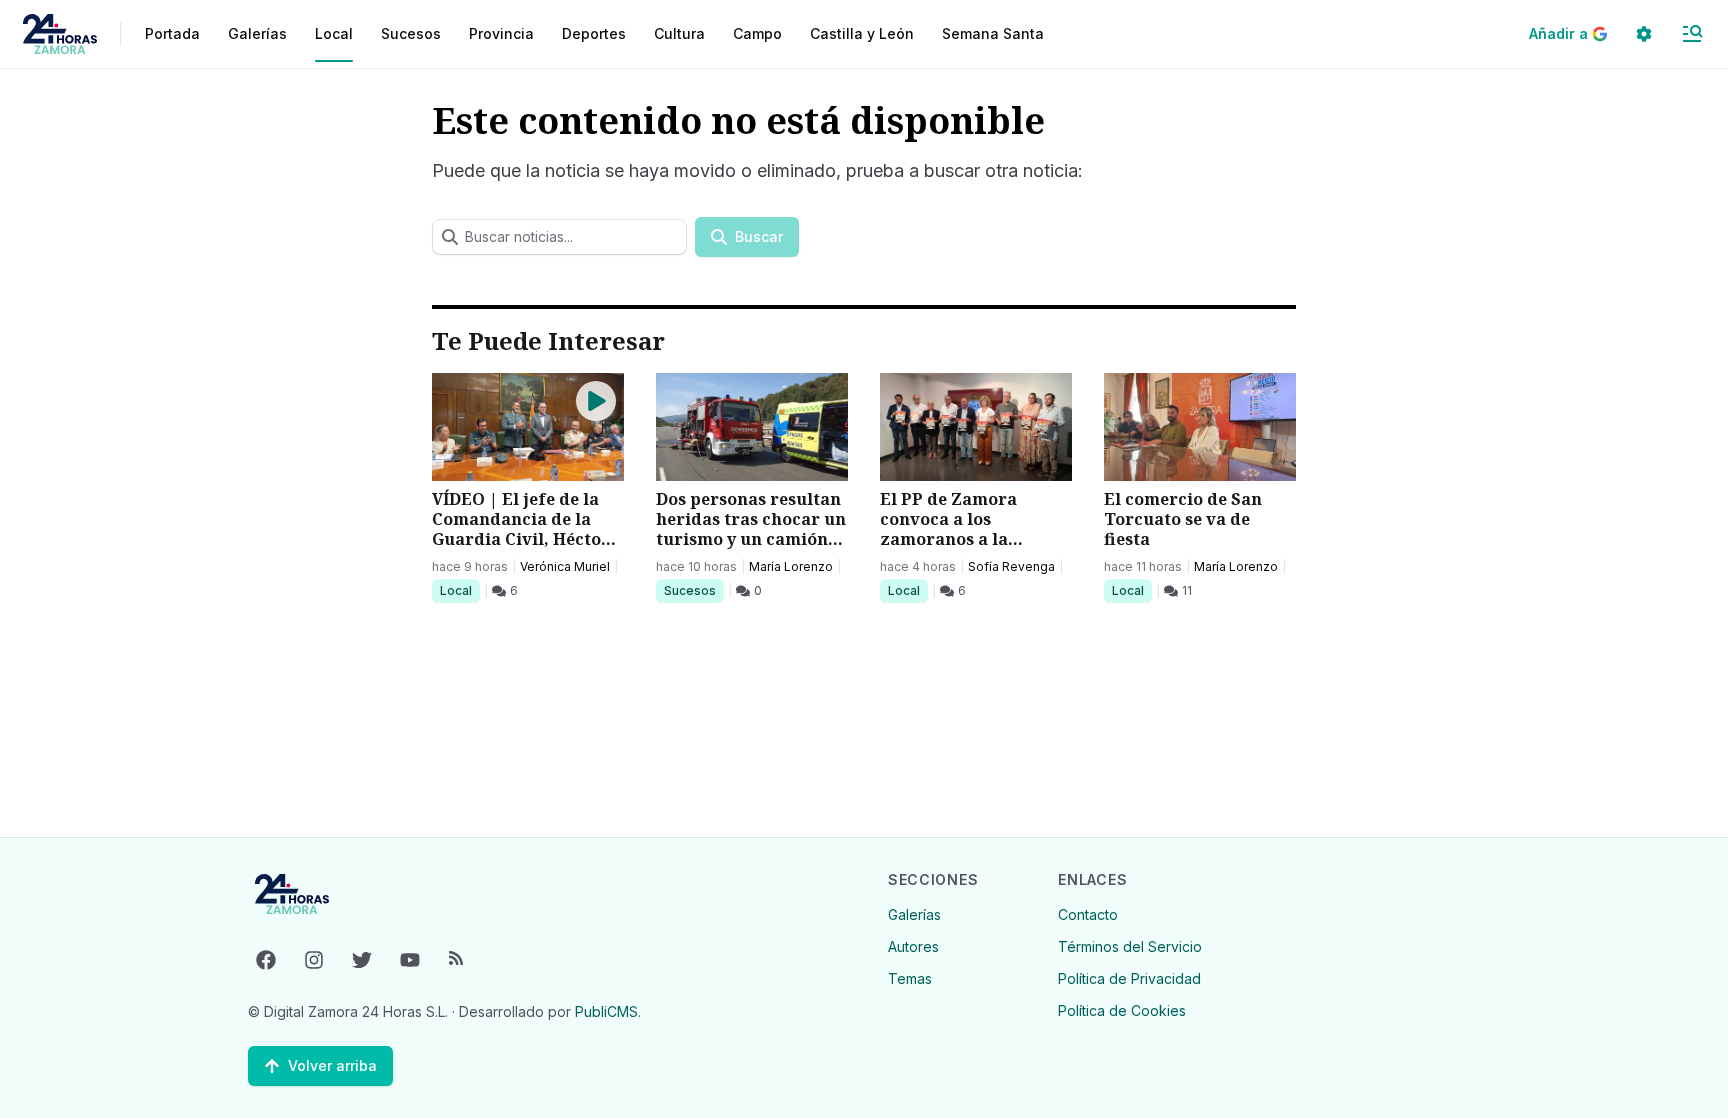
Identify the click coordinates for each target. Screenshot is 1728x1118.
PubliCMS (606, 1011)
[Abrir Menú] (1692, 34)
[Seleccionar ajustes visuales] (1644, 34)
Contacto (1088, 914)
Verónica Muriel (565, 566)
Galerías (257, 33)
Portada (172, 33)
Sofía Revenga (1011, 566)
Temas (910, 978)
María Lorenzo (791, 566)
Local (459, 590)
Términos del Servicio (1130, 946)
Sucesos (693, 590)
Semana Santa (993, 33)
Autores (913, 946)
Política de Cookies (1122, 1010)
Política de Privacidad (1129, 978)
